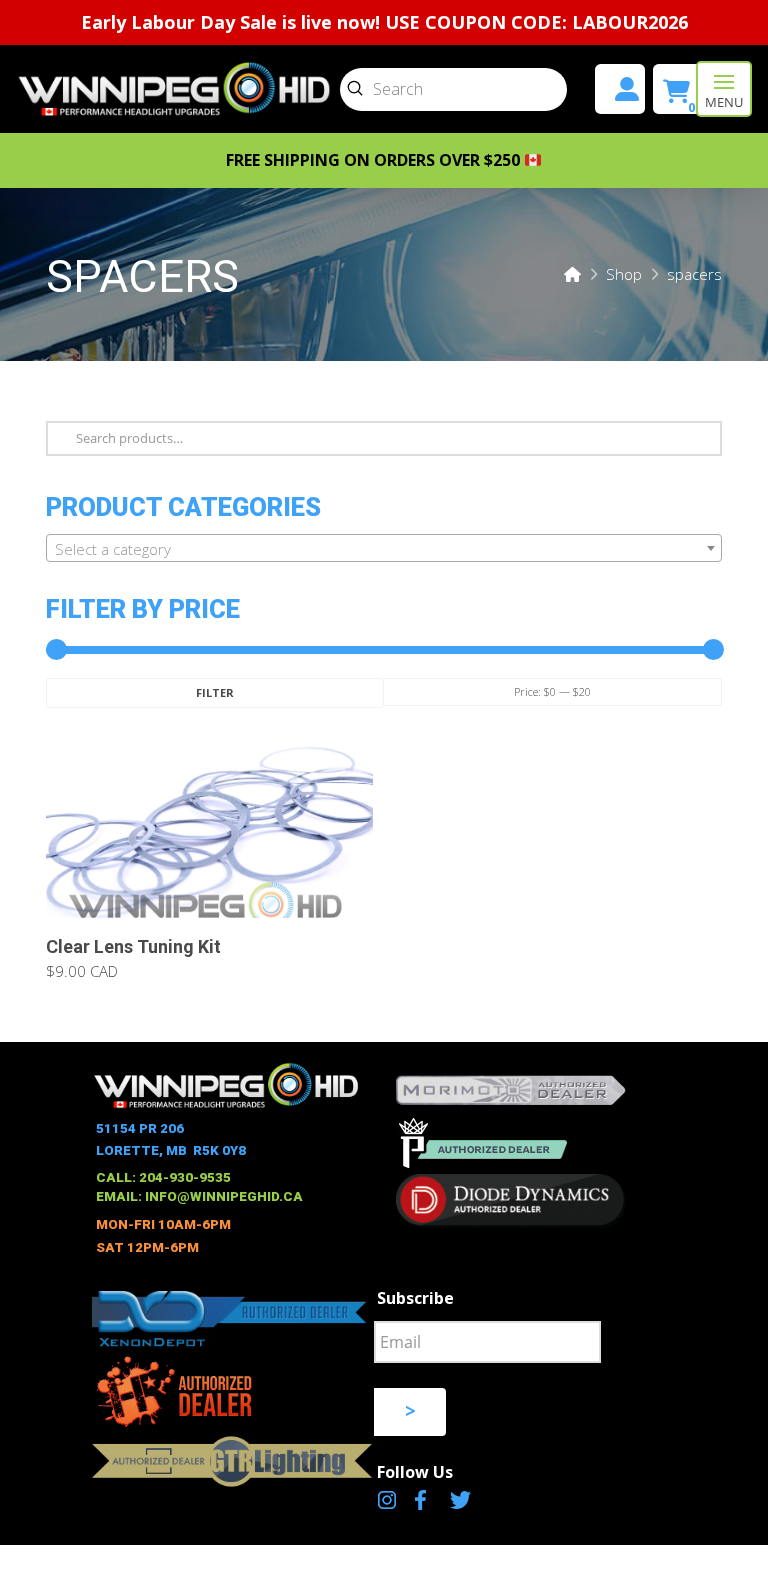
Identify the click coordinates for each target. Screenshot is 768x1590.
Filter (215, 692)
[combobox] (384, 548)
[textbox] (384, 549)
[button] (724, 89)
